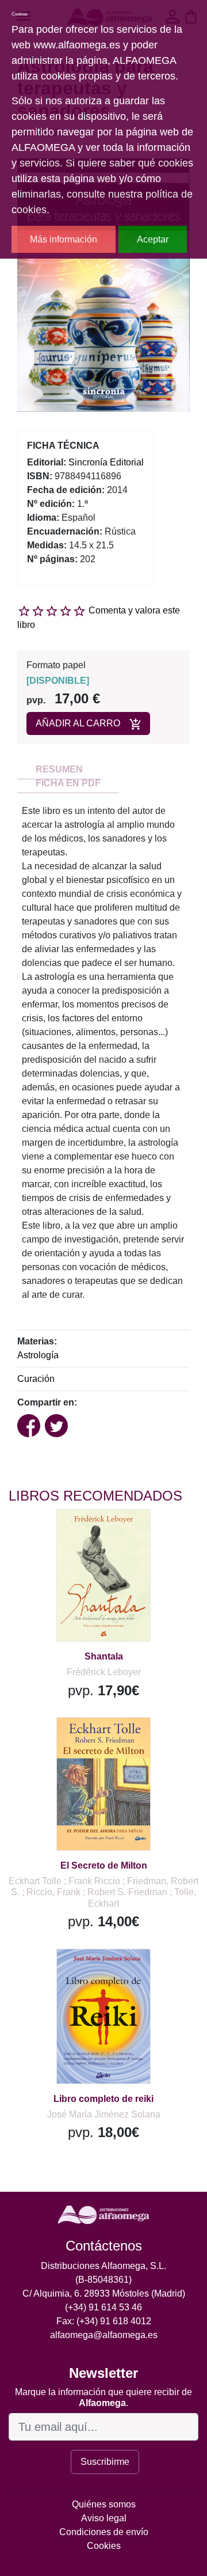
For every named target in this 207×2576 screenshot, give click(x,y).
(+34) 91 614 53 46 (103, 2307)
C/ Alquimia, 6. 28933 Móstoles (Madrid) (104, 2293)
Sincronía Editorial (106, 462)
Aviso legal (104, 2518)
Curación (36, 1379)
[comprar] (80, 1533)
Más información (64, 239)
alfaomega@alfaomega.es (104, 2335)
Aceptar (153, 239)
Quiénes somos (104, 2504)
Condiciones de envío (104, 2532)
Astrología (38, 1355)
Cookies (104, 2546)
